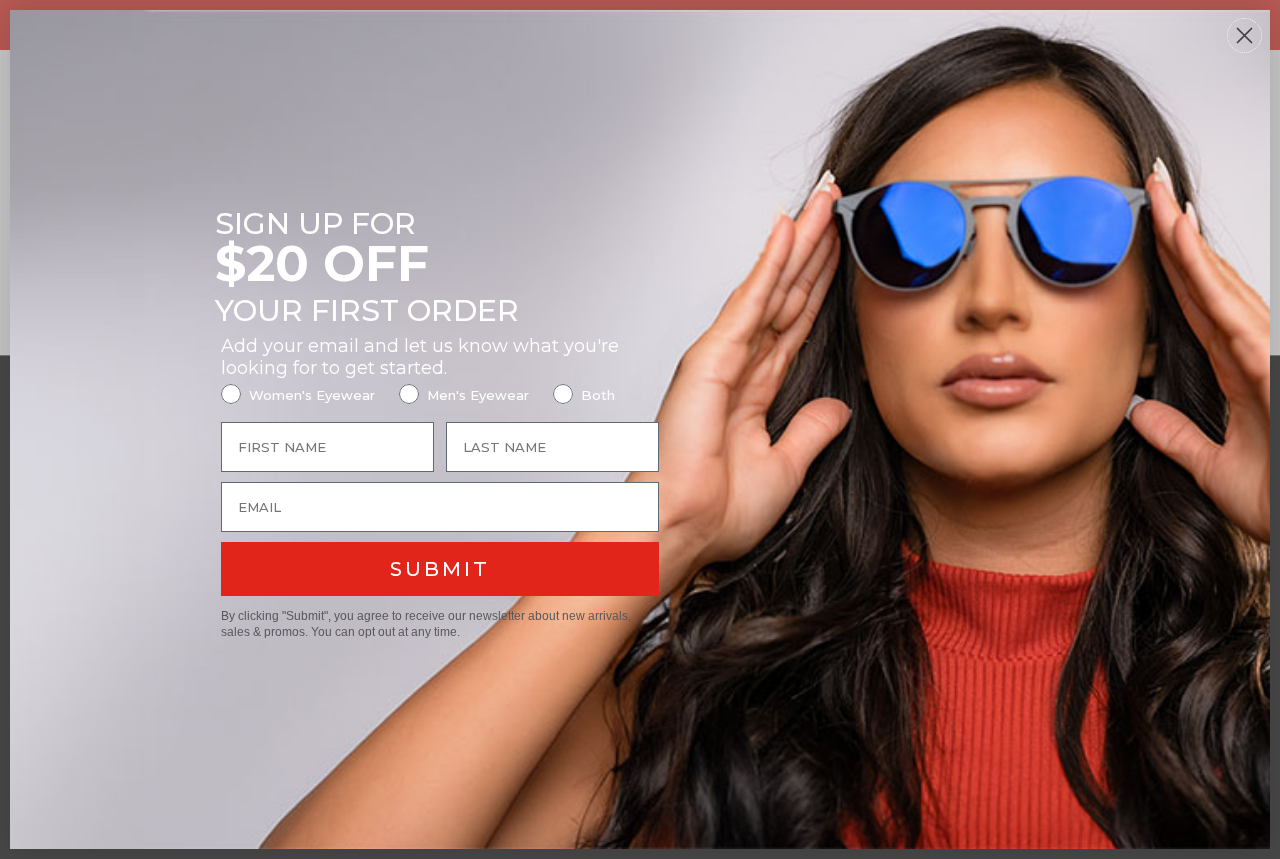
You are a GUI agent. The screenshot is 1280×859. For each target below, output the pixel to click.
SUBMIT (440, 569)
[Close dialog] (1244, 35)
